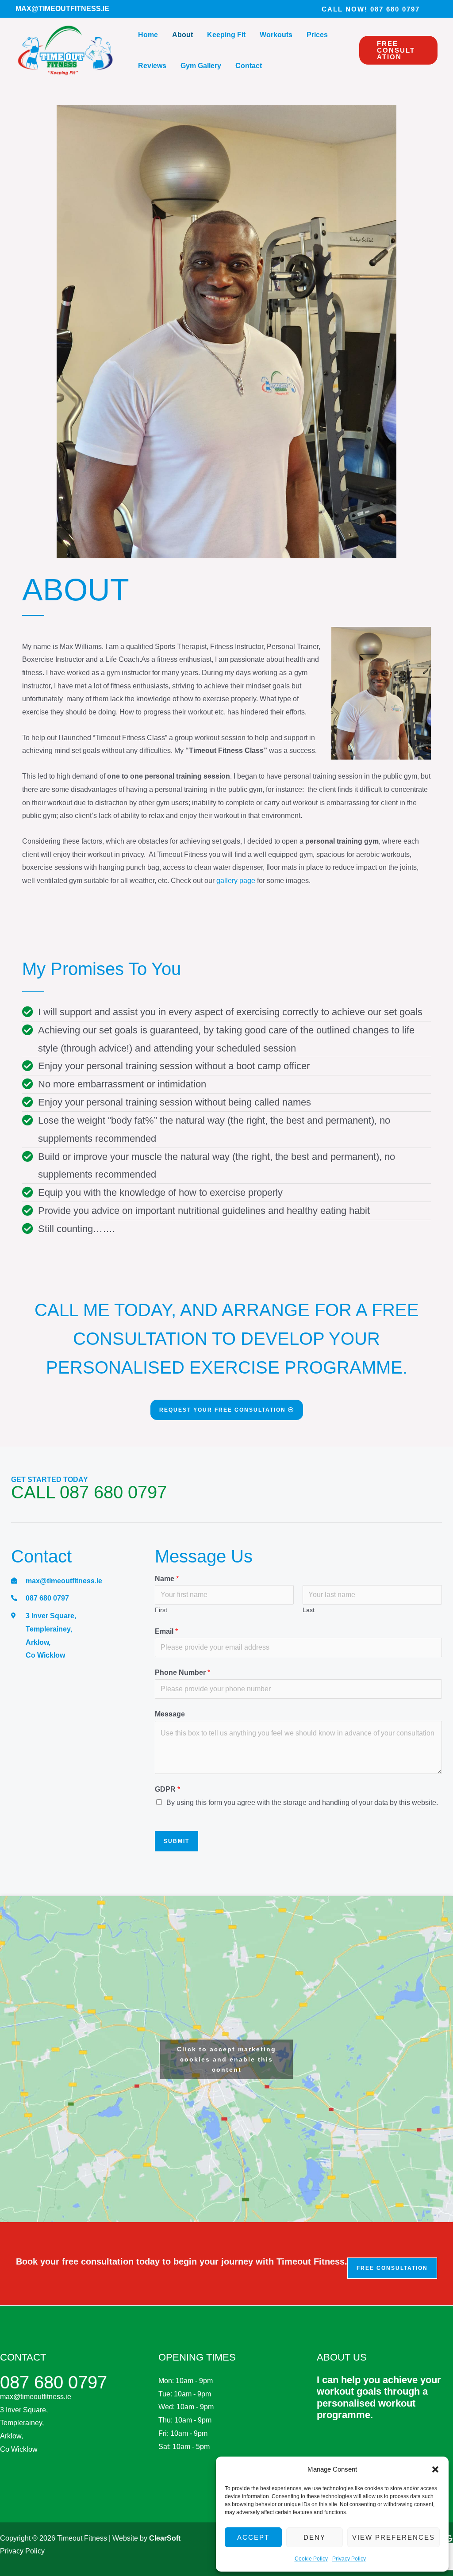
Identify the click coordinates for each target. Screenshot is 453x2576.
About (76, 590)
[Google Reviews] (449, 2538)
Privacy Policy (349, 2559)
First (161, 1610)
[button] (435, 2469)
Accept (253, 2537)
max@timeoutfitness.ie (36, 2397)
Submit (177, 1841)
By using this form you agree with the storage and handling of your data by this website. (302, 1802)
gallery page (236, 881)
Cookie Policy (311, 2559)
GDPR (167, 1789)
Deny (315, 2537)
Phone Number (182, 1672)
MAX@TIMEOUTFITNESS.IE (62, 9)
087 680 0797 (54, 2382)
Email (166, 1631)
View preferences (393, 2537)
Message (170, 1714)
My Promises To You (102, 969)
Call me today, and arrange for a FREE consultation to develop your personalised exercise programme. (227, 1339)
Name (167, 1579)
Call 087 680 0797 (89, 1492)
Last (309, 1610)
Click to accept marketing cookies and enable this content (226, 2059)
